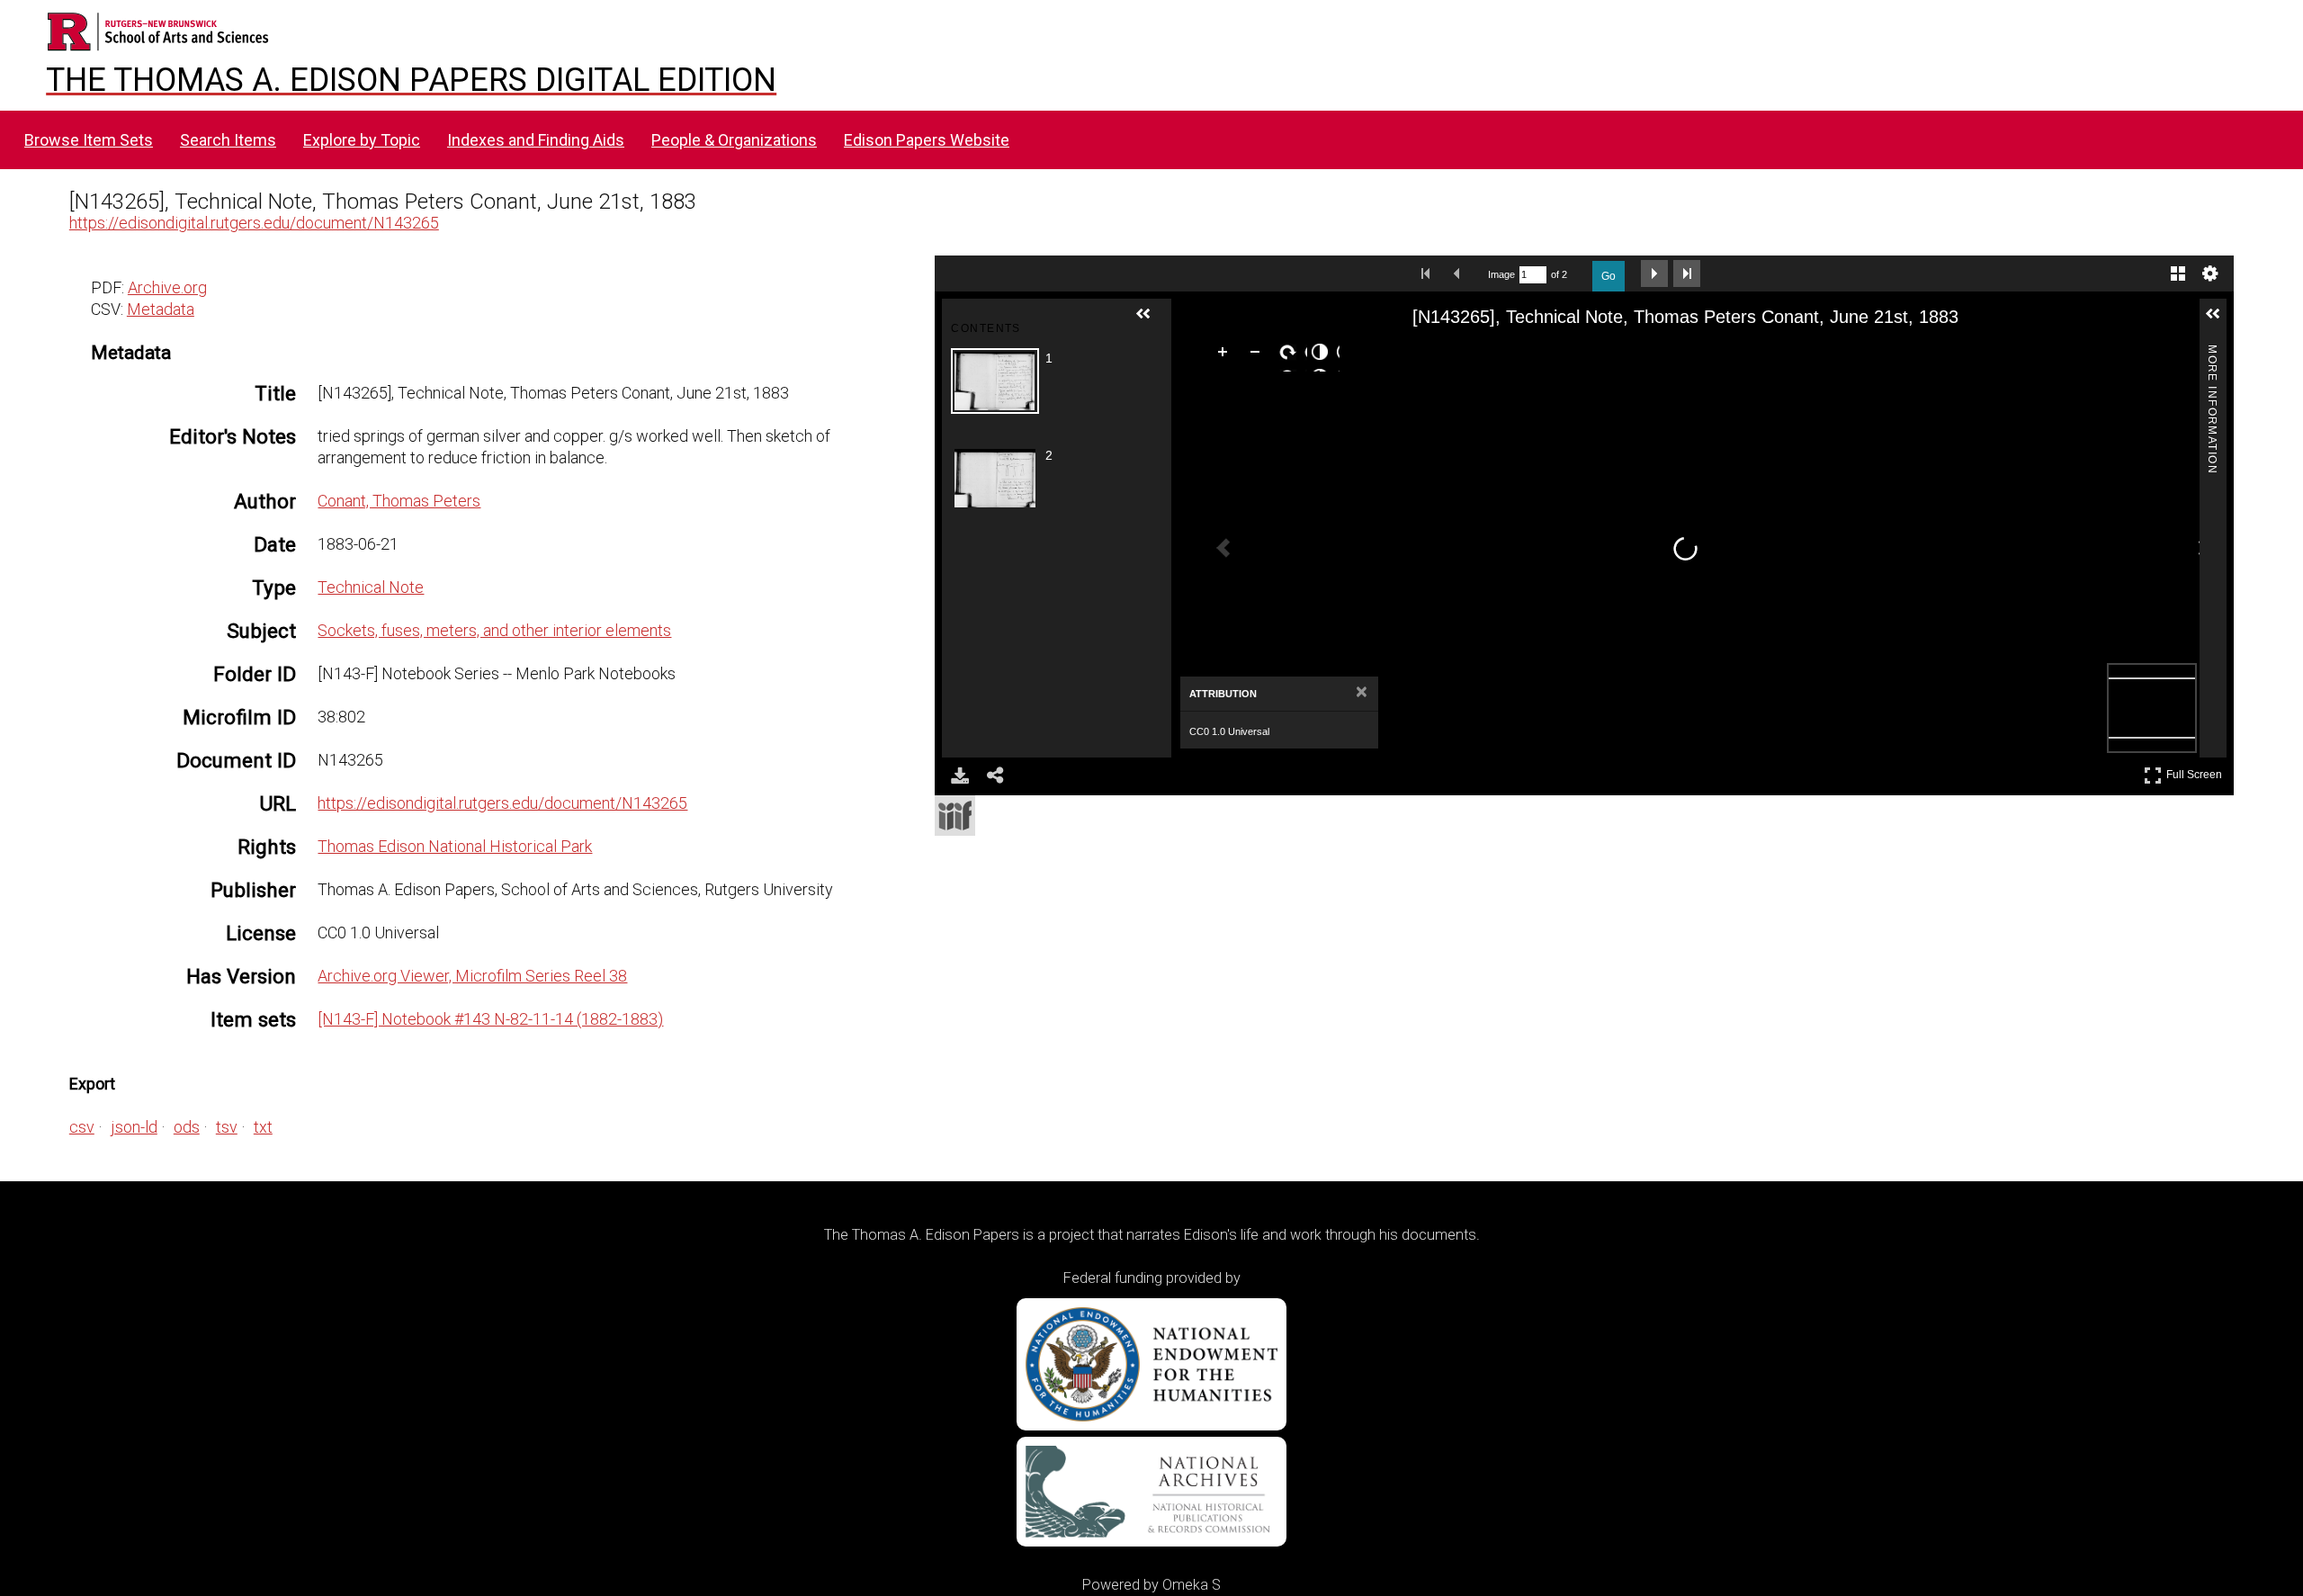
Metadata (161, 309)
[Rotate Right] (1291, 355)
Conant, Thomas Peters (399, 501)
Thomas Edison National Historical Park (455, 846)
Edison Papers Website (927, 140)
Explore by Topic (362, 140)
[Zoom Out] (1259, 355)
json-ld (134, 1127)
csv (82, 1127)
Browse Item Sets (89, 140)
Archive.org (167, 287)
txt (263, 1127)
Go (1609, 276)
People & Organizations (734, 140)
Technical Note (371, 587)
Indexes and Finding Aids (536, 140)
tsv (227, 1127)
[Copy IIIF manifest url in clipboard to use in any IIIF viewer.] (955, 816)
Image (1501, 274)
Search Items (228, 140)
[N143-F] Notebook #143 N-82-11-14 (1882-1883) (490, 1019)
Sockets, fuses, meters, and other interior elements (494, 630)
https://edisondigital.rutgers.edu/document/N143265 (254, 223)
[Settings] (2210, 273)
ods (187, 1127)
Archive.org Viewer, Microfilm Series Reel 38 (472, 976)
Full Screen (2196, 771)
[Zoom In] (1226, 355)
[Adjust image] (1323, 355)
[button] (1151, 321)
